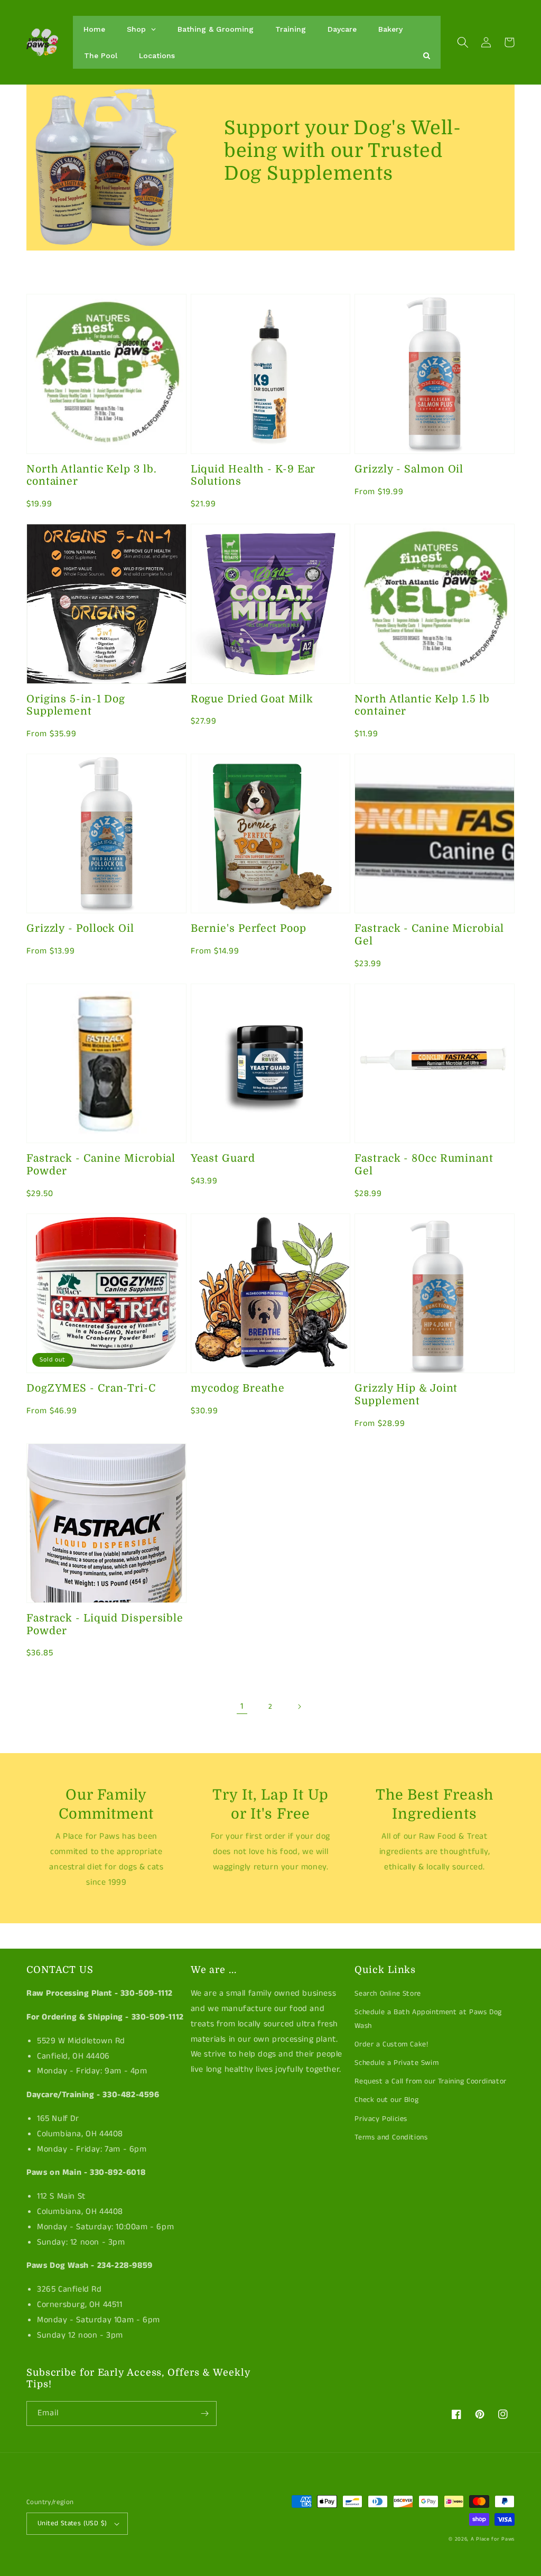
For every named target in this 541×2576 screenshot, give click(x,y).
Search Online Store (388, 1994)
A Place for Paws (493, 2539)
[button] (463, 42)
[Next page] (299, 1707)
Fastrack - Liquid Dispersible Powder (105, 1624)
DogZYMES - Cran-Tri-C (91, 1388)
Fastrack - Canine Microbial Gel (429, 934)
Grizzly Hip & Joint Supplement (406, 1394)
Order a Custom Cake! (391, 2044)
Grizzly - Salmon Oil (409, 469)
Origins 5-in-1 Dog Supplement (76, 705)
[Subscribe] (204, 2413)
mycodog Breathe (238, 1388)
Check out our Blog (386, 2100)
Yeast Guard (223, 1158)
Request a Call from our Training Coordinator (430, 2081)
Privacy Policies (381, 2119)
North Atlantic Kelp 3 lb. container (92, 475)
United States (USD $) (72, 2523)
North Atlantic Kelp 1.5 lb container (422, 705)
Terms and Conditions (391, 2137)
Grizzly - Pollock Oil (80, 928)
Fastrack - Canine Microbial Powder (101, 1164)
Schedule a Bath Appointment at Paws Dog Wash (428, 2019)
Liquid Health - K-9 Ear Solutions (253, 475)
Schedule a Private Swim (397, 2063)
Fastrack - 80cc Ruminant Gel (424, 1164)
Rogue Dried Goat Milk (252, 699)
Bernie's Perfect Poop (249, 928)
